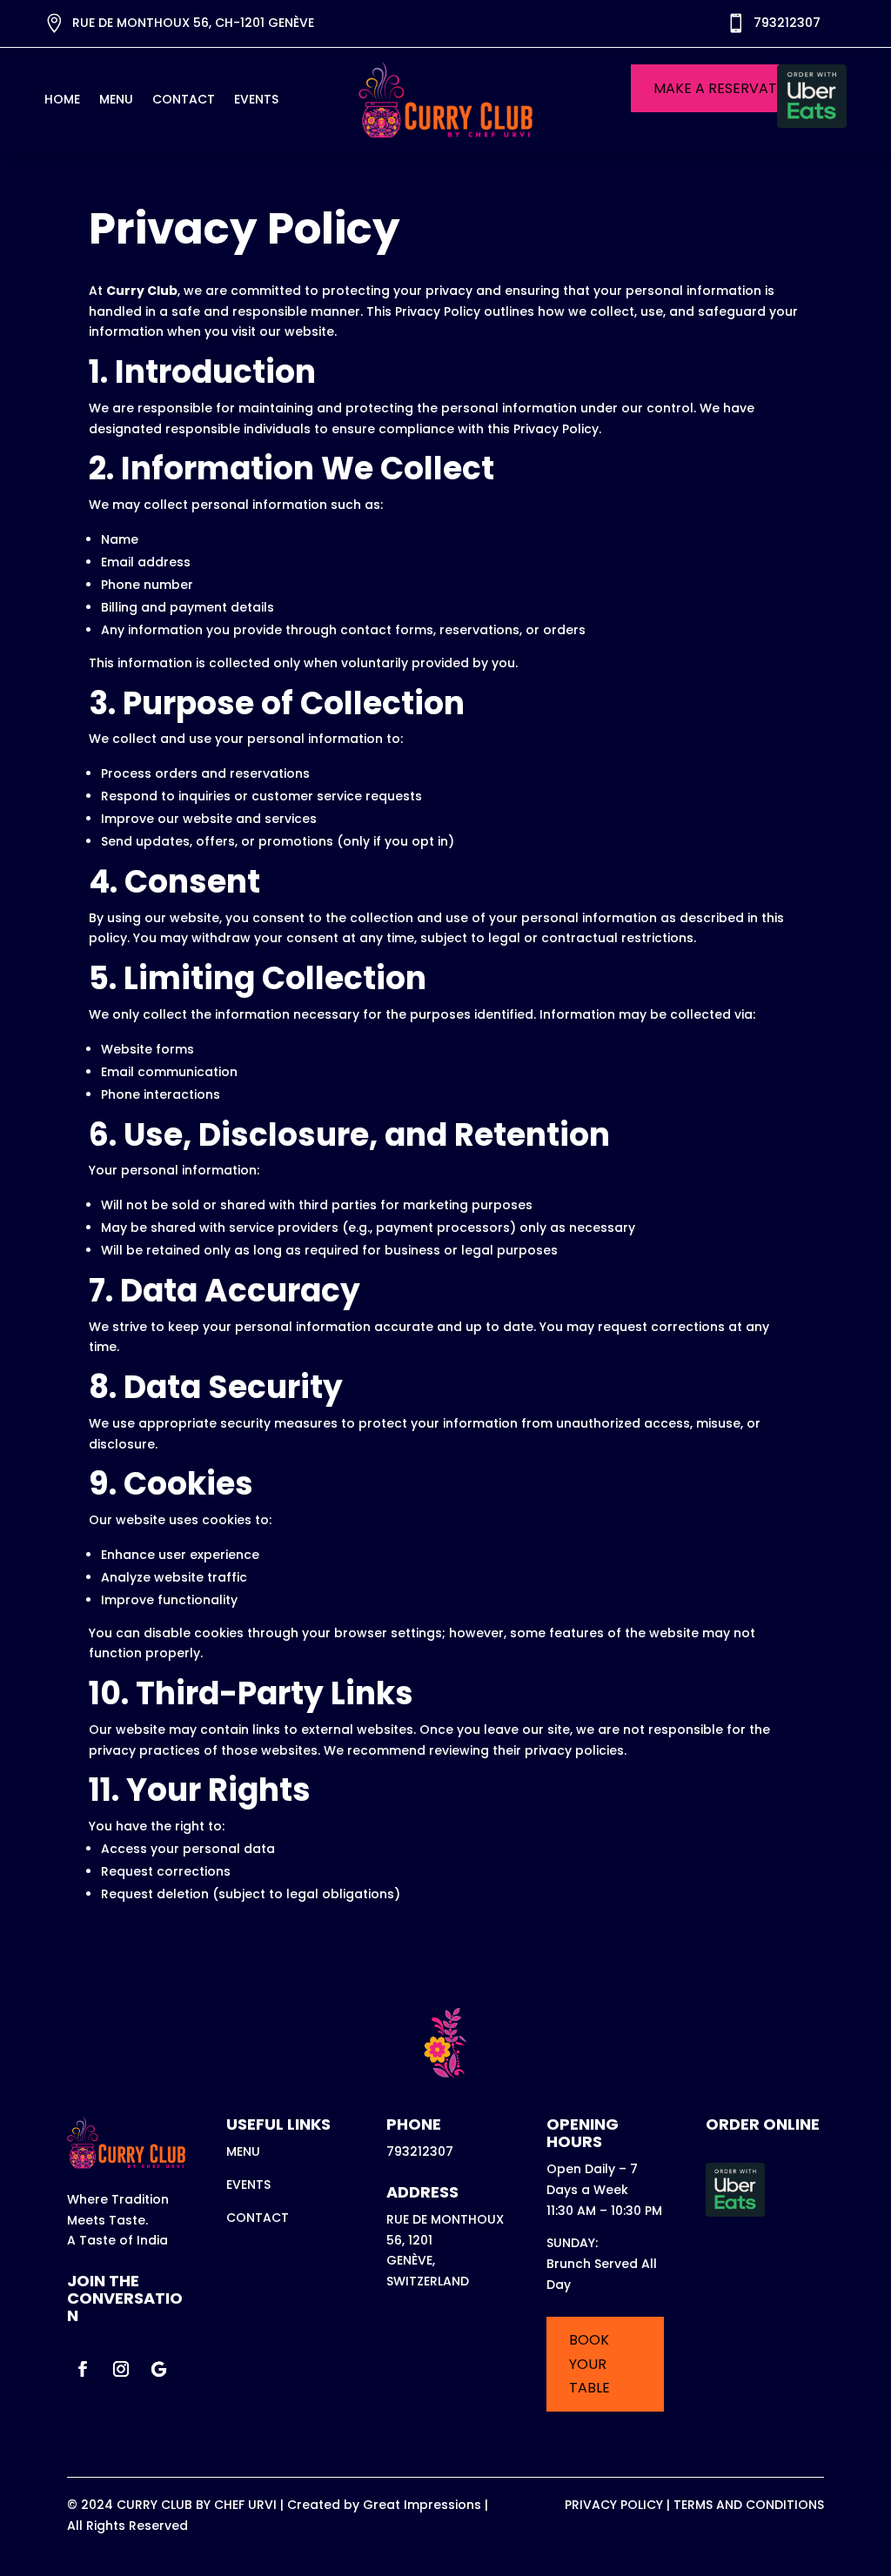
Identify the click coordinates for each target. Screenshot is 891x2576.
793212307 (787, 23)
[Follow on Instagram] (121, 2369)
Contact (184, 100)
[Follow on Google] (159, 2369)
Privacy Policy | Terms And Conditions (694, 2505)
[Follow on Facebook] (83, 2369)
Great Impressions (422, 2505)
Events (256, 100)
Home (62, 100)
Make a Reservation (727, 88)
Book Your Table (590, 2363)
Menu (116, 100)
